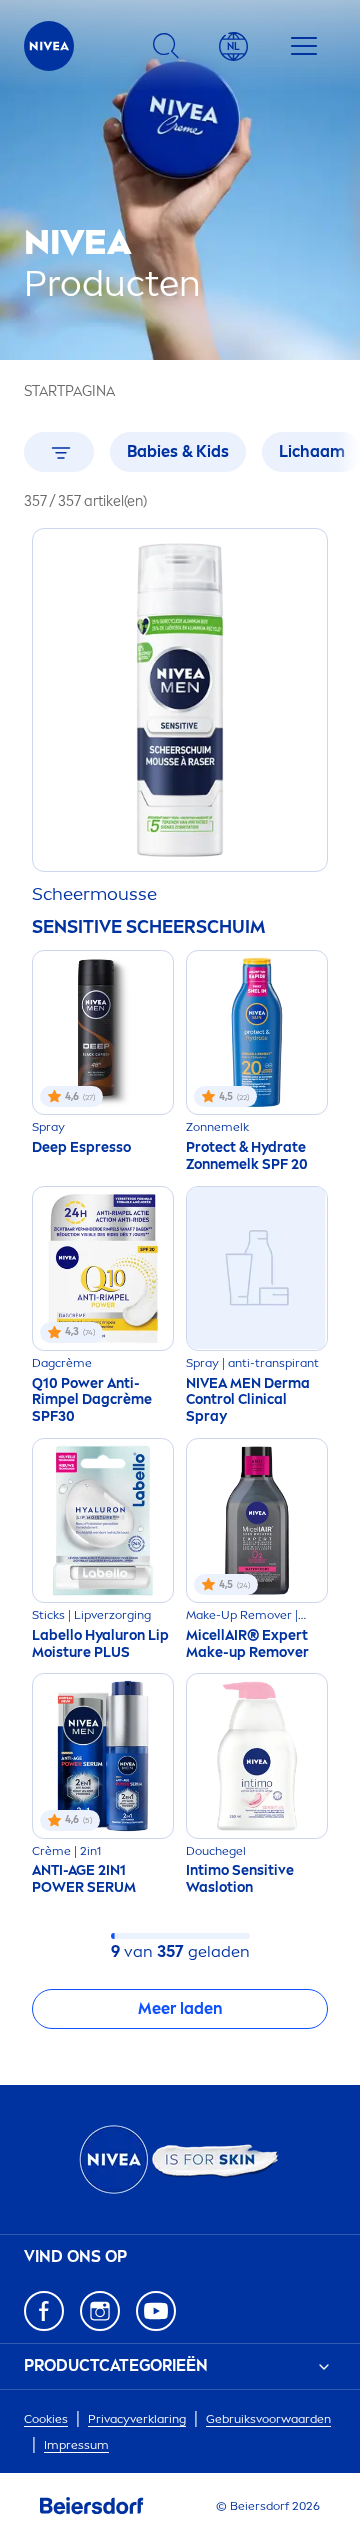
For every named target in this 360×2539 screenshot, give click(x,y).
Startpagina (69, 391)
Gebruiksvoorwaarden (268, 2419)
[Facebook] (44, 2311)
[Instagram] (100, 2311)
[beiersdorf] (92, 2506)
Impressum (76, 2445)
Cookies (46, 2419)
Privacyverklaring (137, 2419)
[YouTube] (156, 2311)
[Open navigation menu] (304, 46)
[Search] (166, 46)
